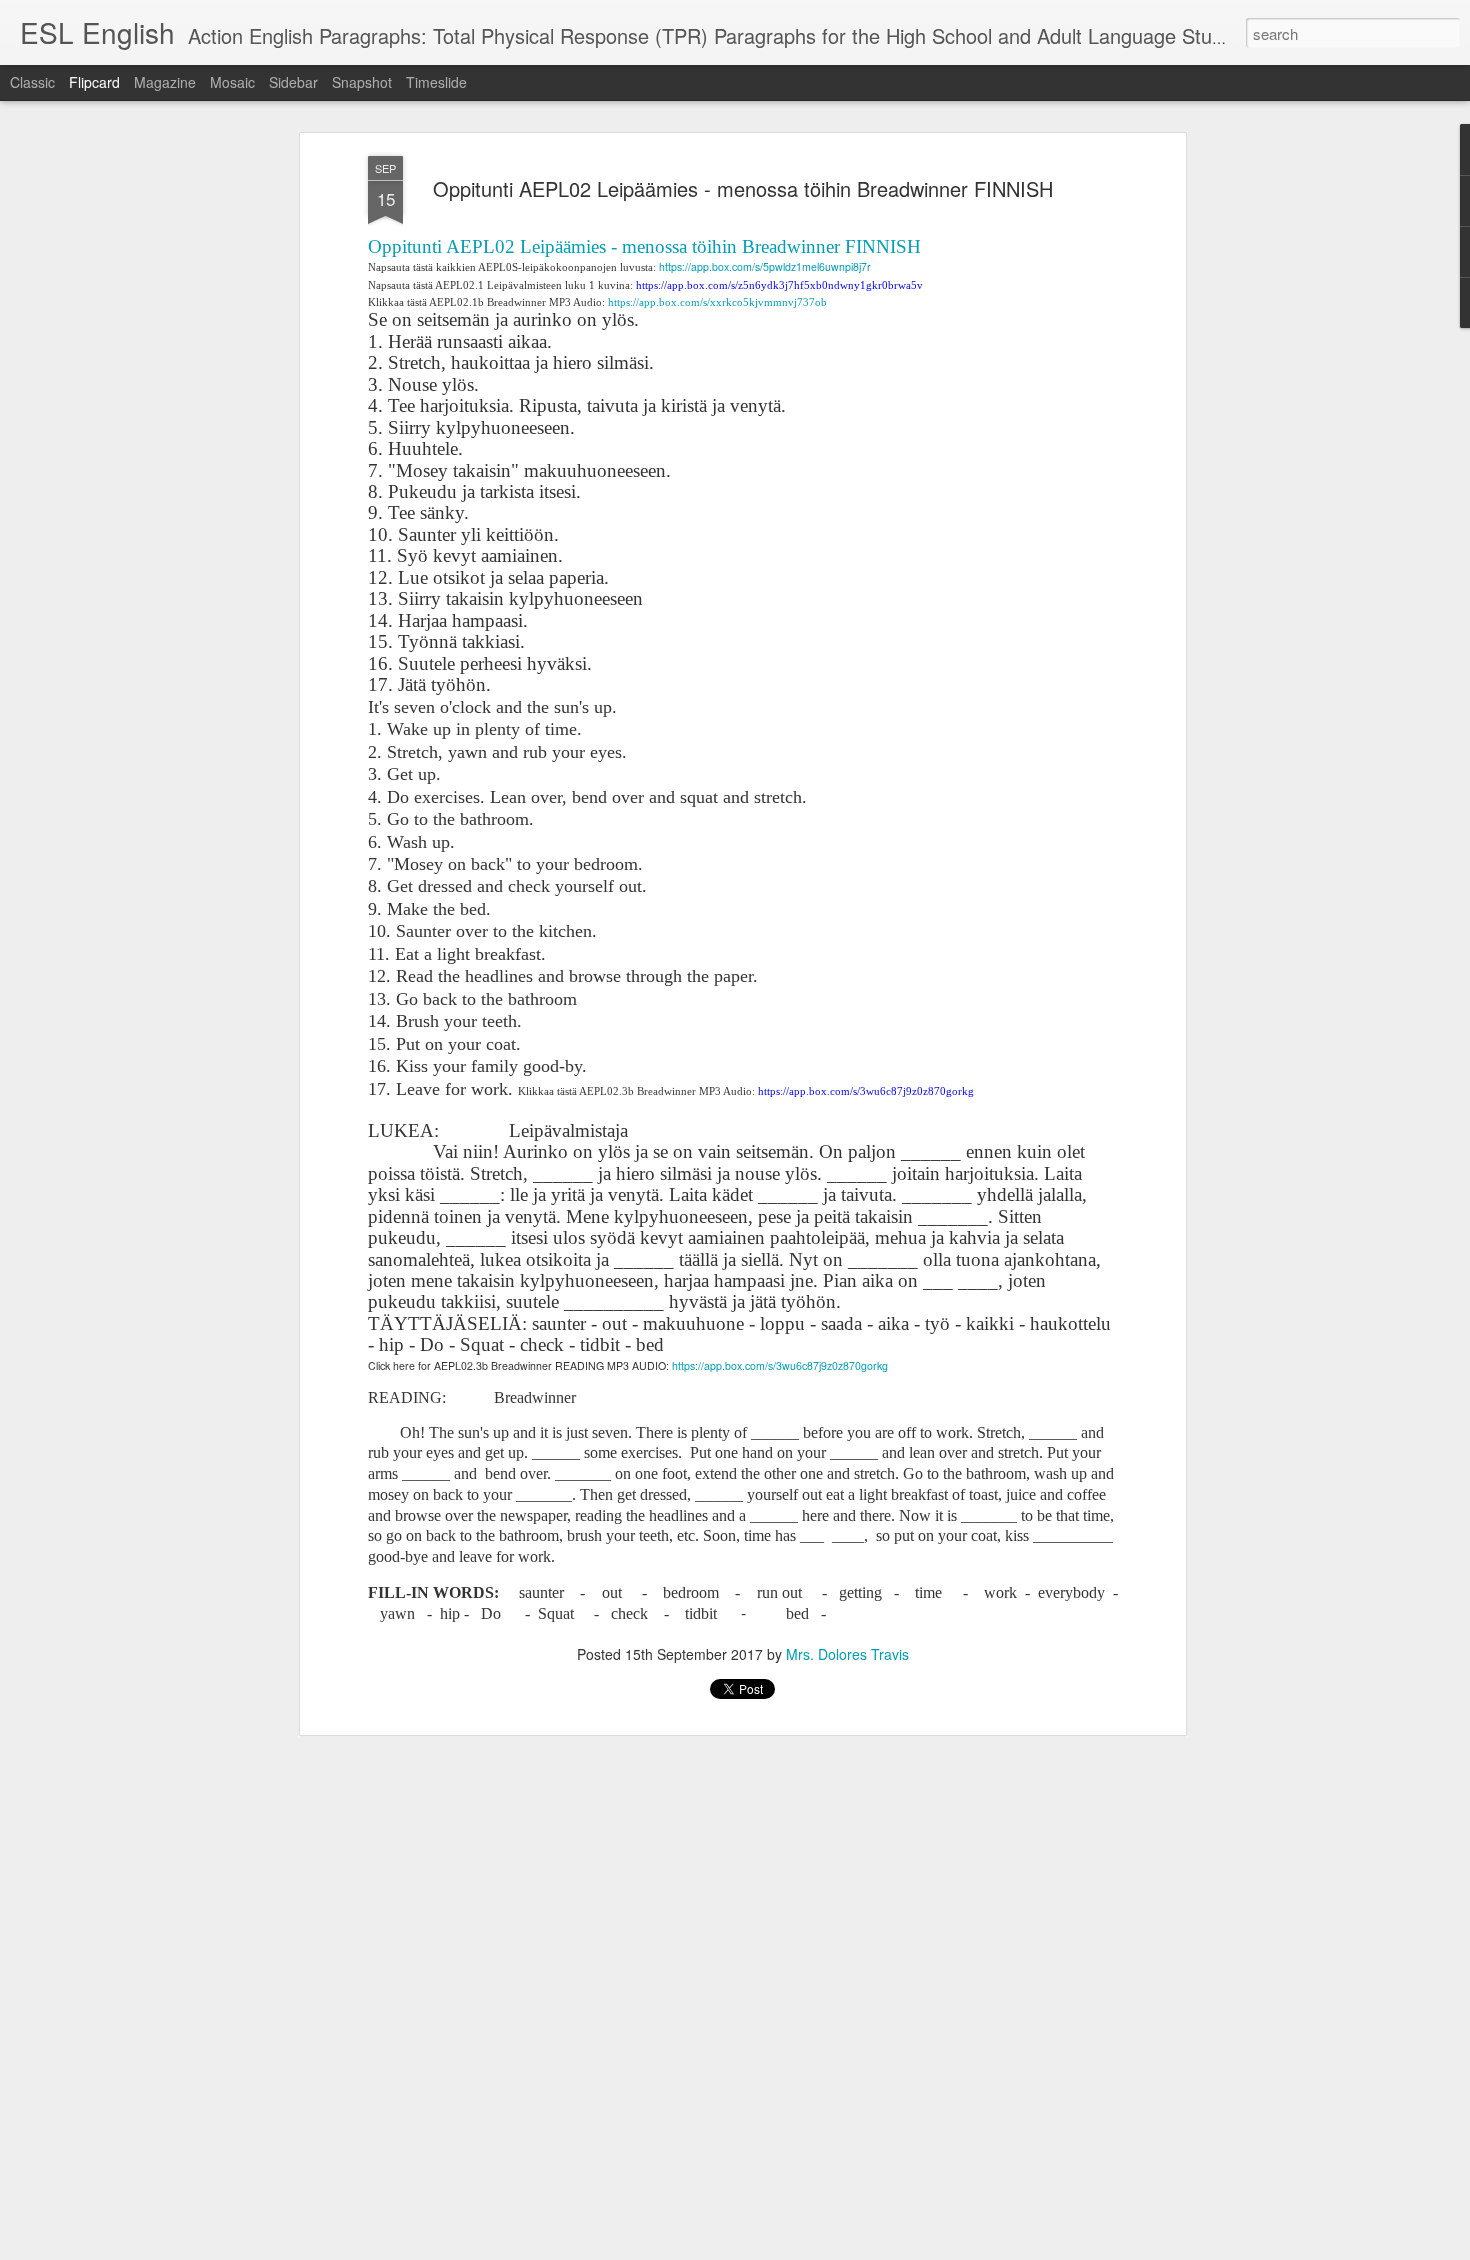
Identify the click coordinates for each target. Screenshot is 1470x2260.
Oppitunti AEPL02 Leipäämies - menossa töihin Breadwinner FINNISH (743, 188)
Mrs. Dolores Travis (847, 1654)
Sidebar (293, 82)
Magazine (165, 82)
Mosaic (232, 82)
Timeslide (436, 82)
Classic (32, 82)
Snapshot (362, 82)
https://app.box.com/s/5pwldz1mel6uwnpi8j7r (765, 266)
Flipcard (94, 82)
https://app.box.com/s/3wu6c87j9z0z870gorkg (780, 1365)
